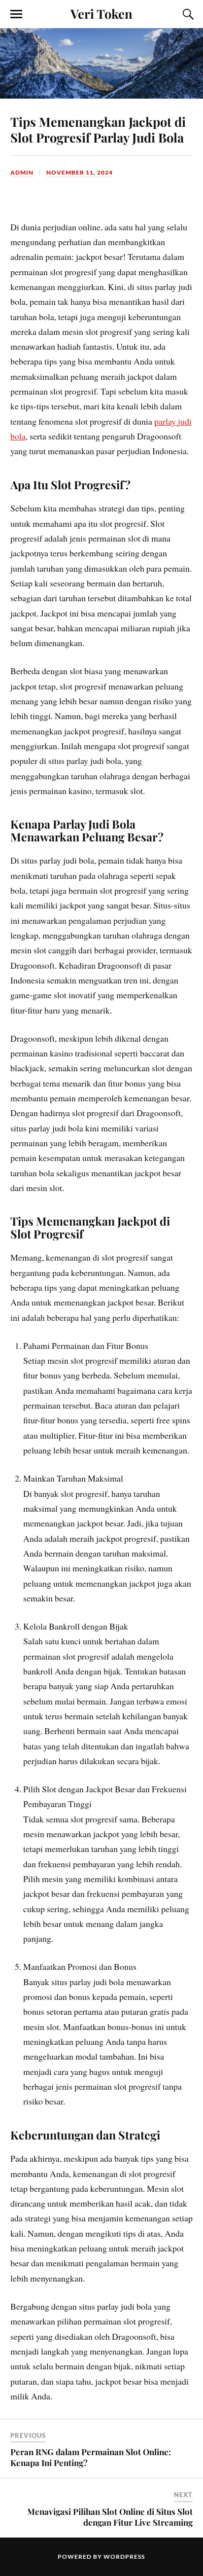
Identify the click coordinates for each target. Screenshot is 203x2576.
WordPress (124, 2557)
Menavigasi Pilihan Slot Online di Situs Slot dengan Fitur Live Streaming (110, 2517)
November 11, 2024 (80, 172)
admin (22, 172)
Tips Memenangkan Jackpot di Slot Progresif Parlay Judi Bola (98, 129)
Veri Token (101, 13)
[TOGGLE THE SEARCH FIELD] (187, 14)
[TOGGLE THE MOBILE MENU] (16, 14)
